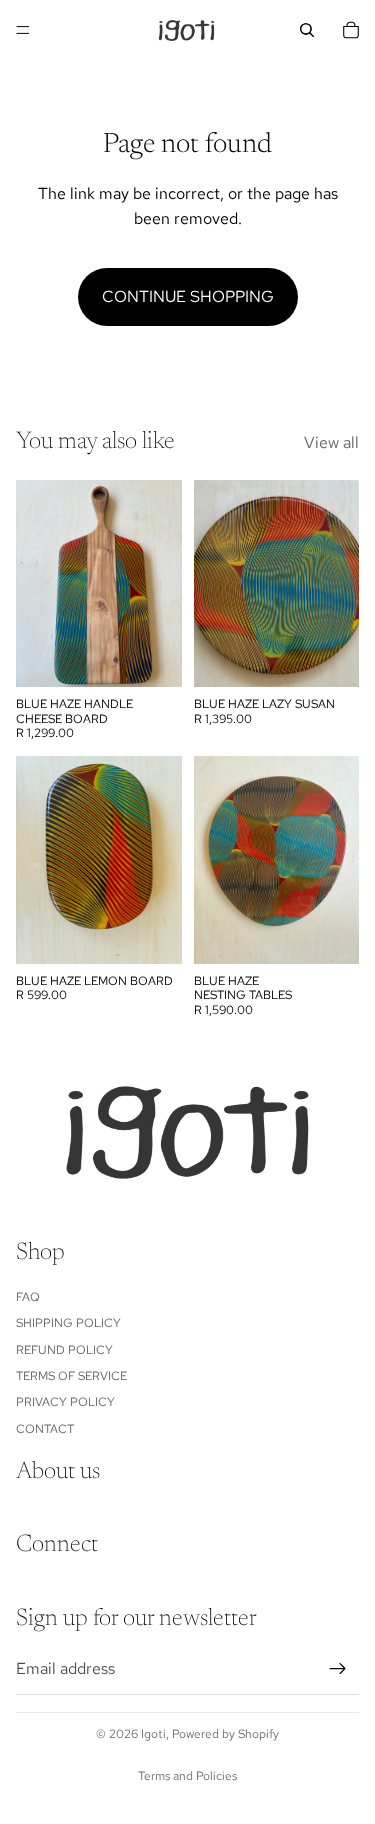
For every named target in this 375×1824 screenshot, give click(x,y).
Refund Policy (64, 1349)
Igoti (153, 1734)
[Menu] (23, 30)
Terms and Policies (187, 1776)
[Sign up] (338, 1668)
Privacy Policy (65, 1402)
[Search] (307, 30)
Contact (45, 1428)
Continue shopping (188, 296)
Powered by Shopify (225, 1734)
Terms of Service (71, 1376)
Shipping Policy (68, 1323)
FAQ (28, 1296)
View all (331, 442)
